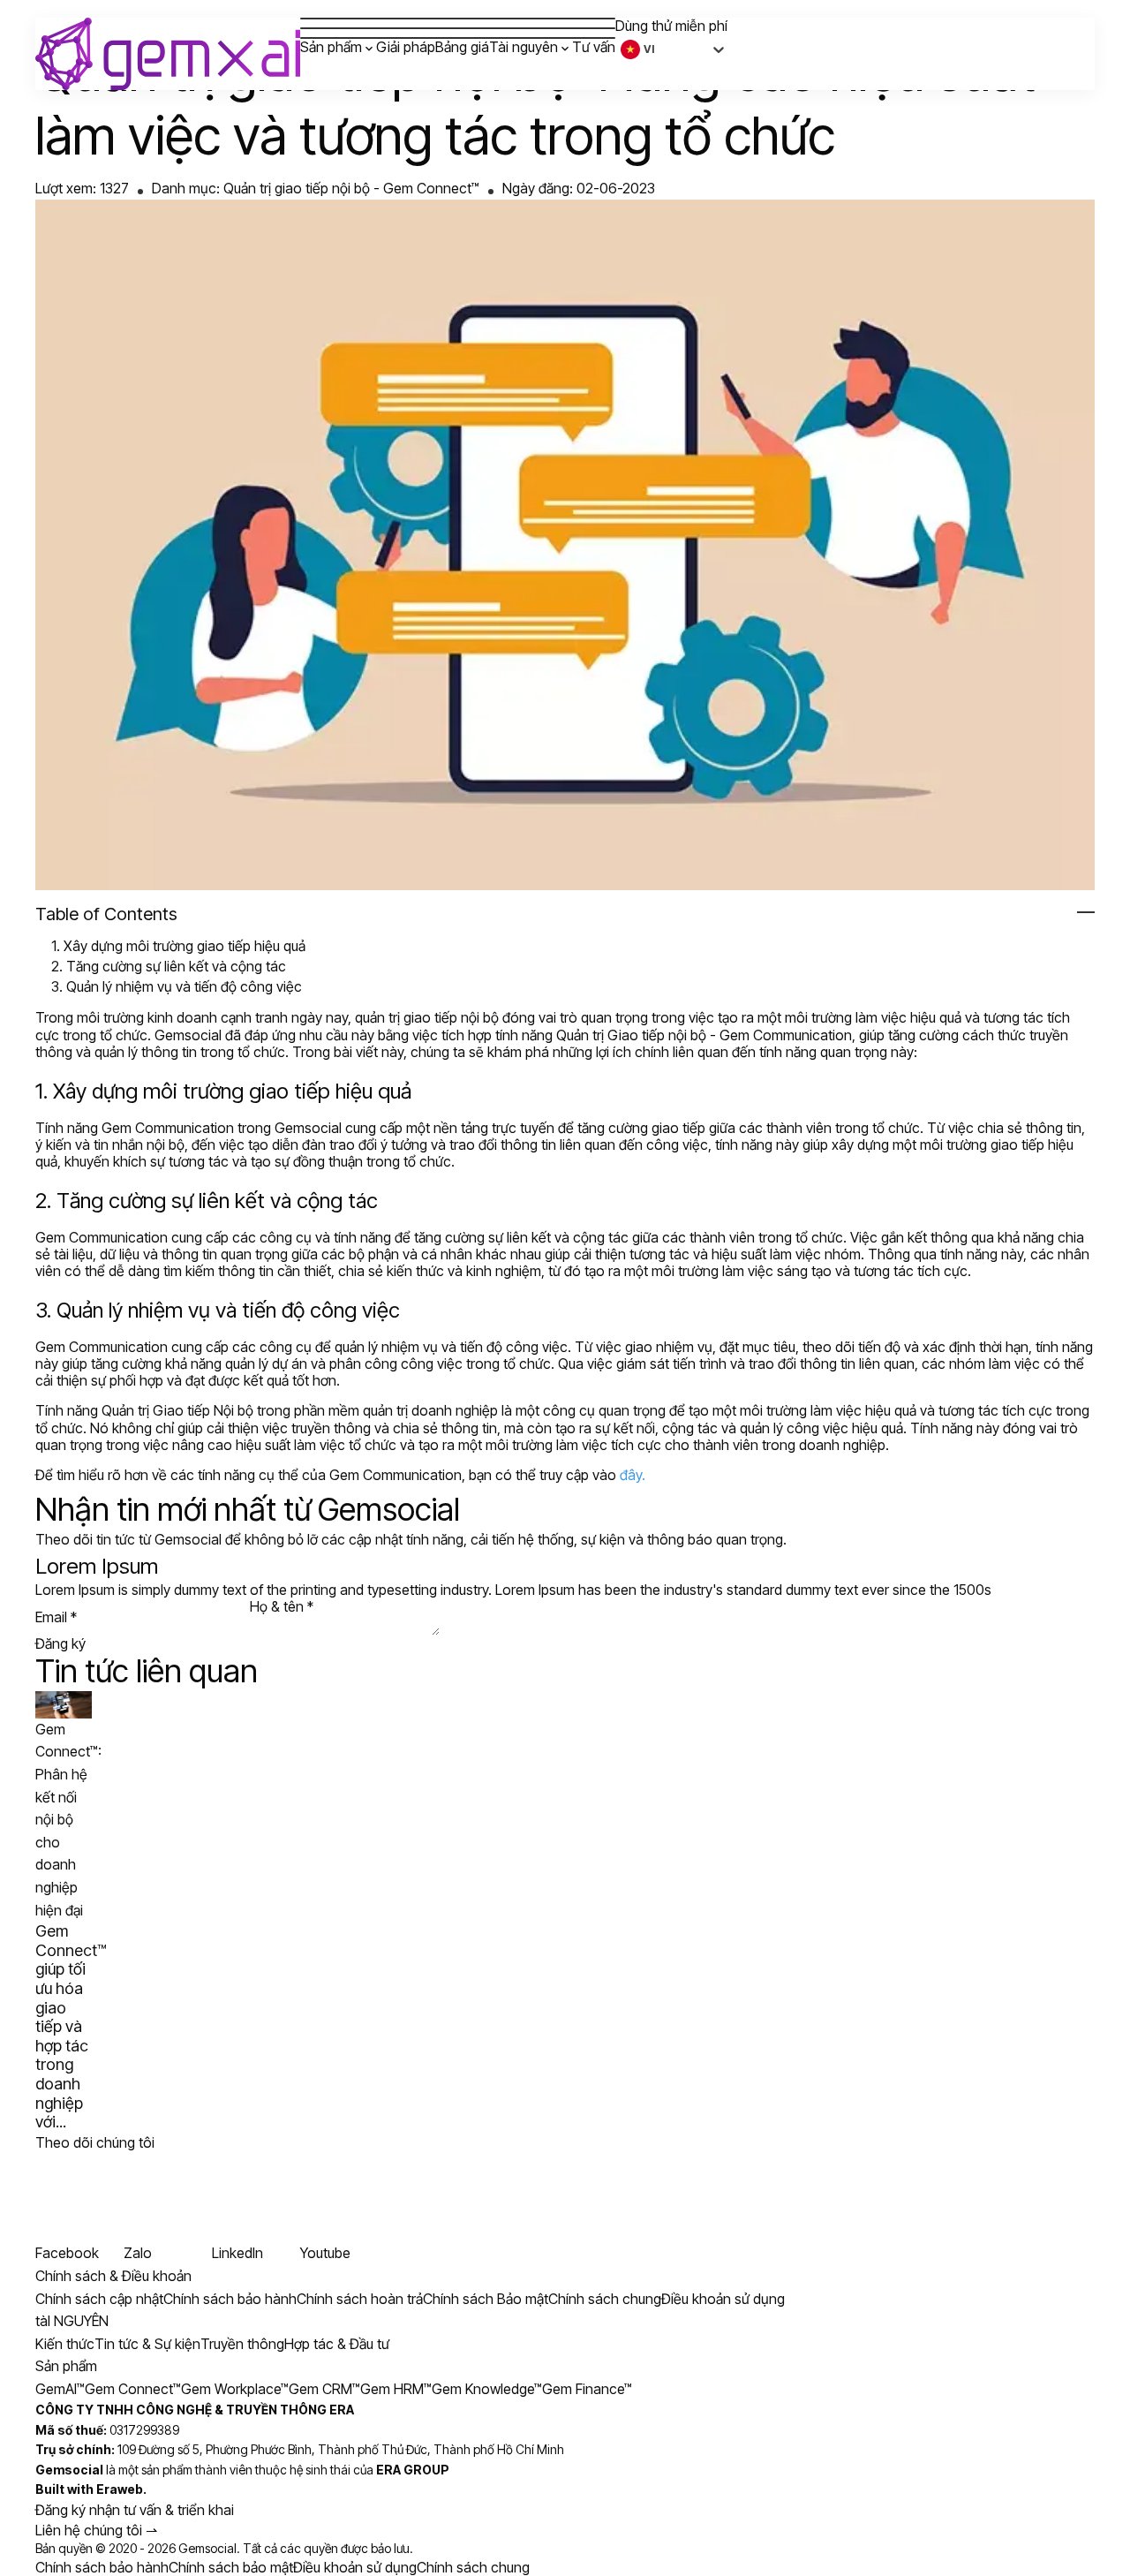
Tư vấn (594, 47)
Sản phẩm (331, 47)
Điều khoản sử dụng (355, 2567)
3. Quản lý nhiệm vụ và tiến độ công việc (177, 986)
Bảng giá (462, 47)
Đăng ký (60, 1644)
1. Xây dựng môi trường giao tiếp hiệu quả (178, 946)
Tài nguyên (524, 47)
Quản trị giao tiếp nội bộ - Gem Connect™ (351, 188)
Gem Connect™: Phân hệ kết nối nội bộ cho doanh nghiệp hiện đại (68, 1820)
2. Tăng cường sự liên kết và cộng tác (169, 966)
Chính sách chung (473, 2567)
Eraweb (120, 2489)
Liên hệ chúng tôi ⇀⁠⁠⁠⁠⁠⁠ (96, 2530)
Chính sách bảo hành (102, 2567)
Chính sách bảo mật (231, 2567)
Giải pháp (406, 47)
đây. (633, 1475)
